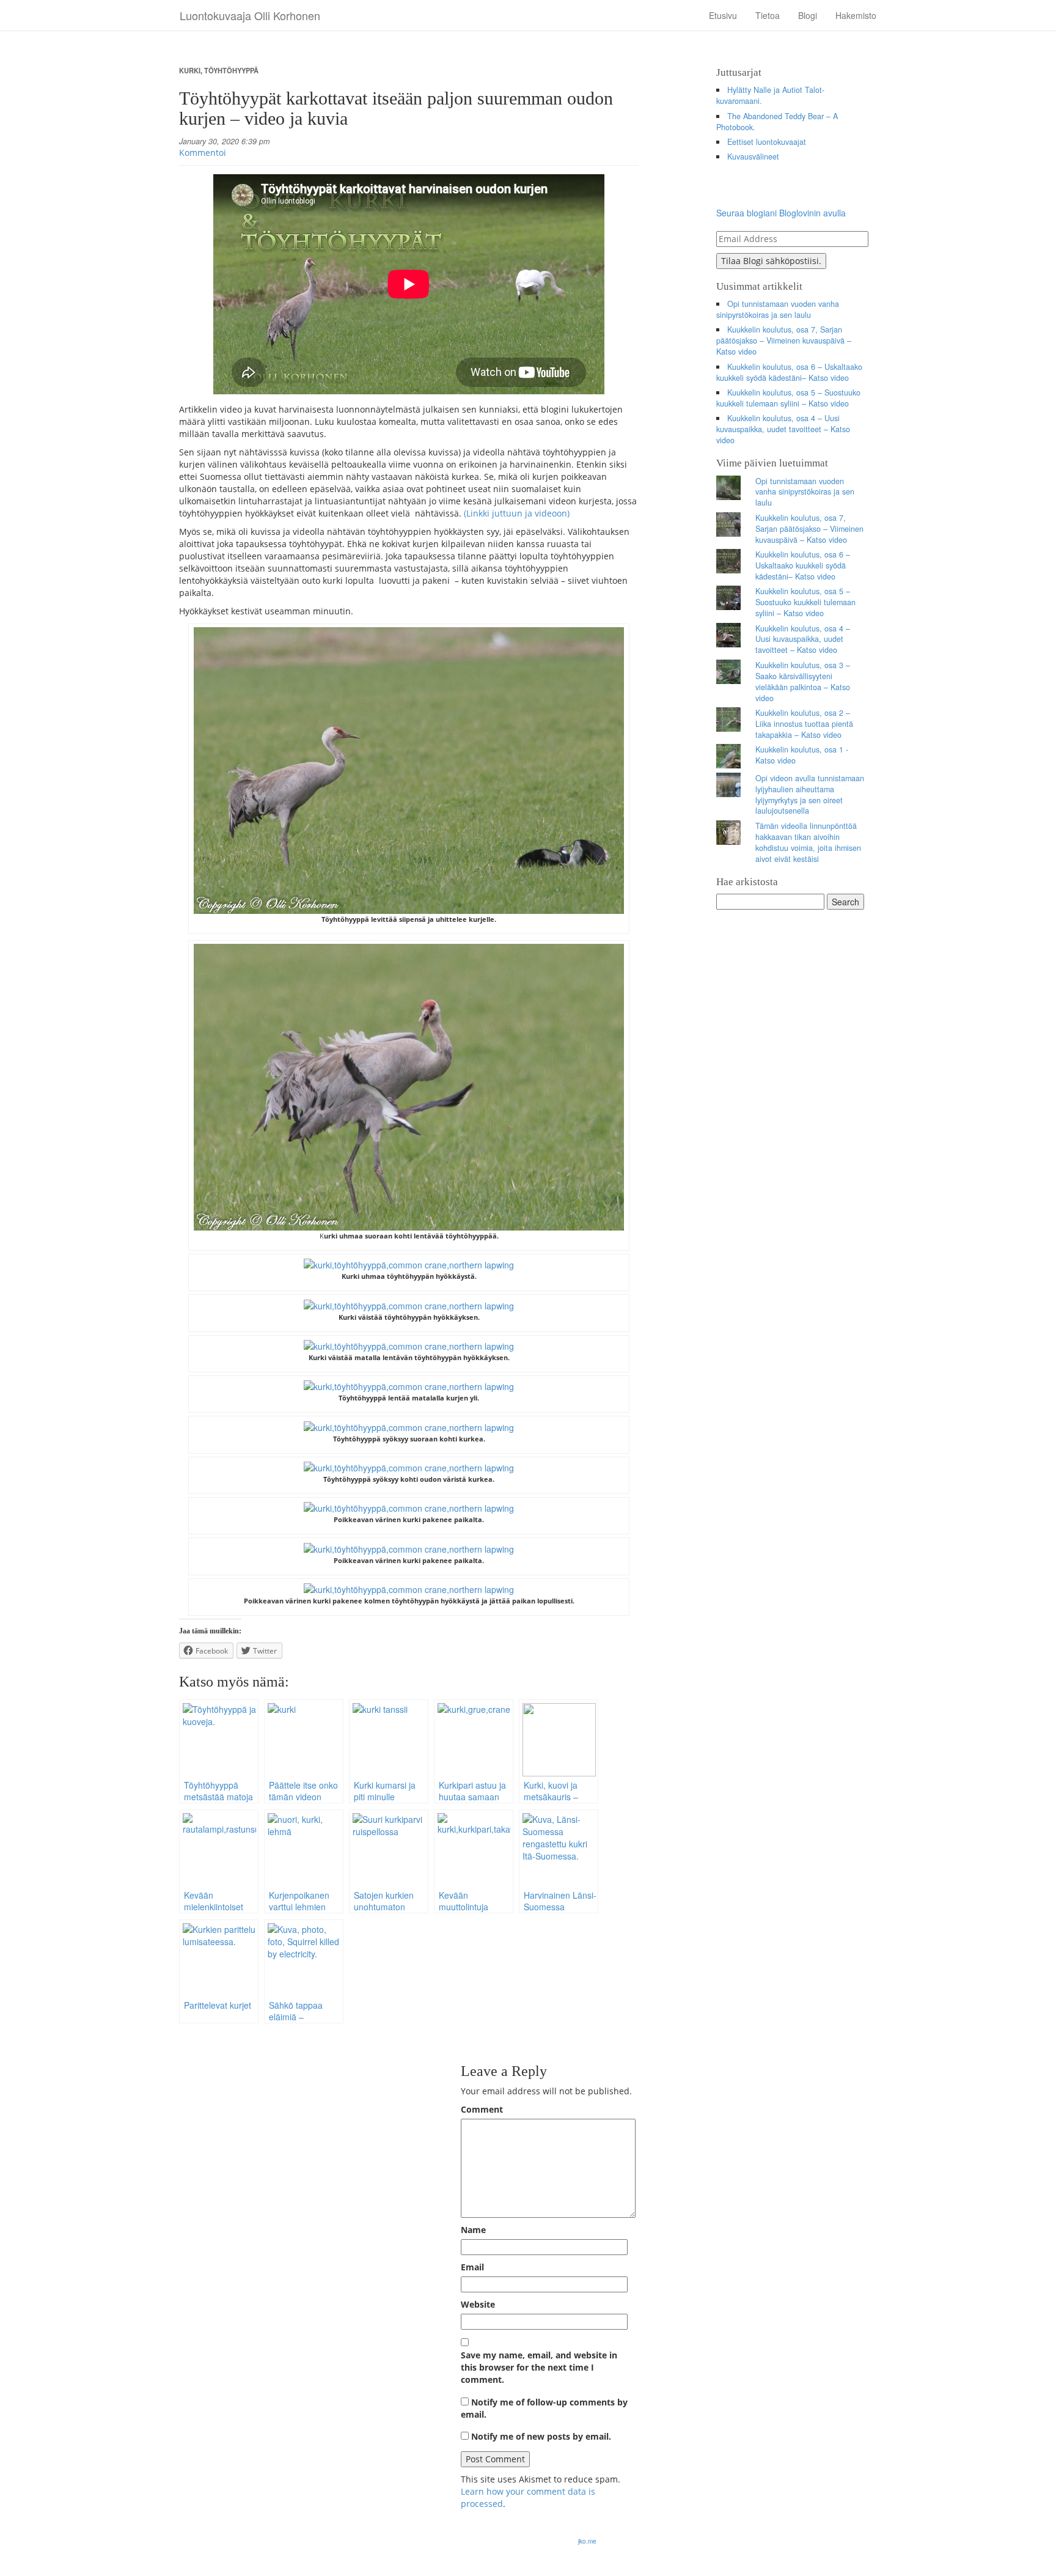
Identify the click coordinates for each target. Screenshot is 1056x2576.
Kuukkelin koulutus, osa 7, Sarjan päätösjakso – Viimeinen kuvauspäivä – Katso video (784, 340)
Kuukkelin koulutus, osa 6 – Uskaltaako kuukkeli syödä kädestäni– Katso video (790, 372)
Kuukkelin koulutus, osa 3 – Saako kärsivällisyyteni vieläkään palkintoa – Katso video (803, 682)
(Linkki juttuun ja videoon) (517, 513)
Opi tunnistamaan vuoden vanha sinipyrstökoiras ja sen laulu (778, 309)
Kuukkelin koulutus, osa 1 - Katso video (802, 755)
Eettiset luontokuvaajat (767, 142)
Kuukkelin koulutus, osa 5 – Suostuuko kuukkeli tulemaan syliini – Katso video (789, 398)
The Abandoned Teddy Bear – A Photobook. (777, 122)
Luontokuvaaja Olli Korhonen (250, 15)
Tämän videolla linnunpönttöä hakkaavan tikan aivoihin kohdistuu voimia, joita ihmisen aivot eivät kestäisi (808, 842)
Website (478, 2304)
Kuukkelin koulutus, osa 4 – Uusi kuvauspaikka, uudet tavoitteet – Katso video (783, 429)
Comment (482, 2109)
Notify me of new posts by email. (541, 2436)
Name (473, 2230)
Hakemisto (856, 15)
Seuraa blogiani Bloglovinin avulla (781, 213)
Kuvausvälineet (753, 156)
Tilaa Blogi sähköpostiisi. (771, 261)
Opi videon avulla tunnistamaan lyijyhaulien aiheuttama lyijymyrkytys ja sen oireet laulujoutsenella (810, 795)
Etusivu (723, 15)
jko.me (587, 2541)
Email (472, 2267)
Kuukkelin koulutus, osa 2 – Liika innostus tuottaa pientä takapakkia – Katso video (804, 724)
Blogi (808, 15)
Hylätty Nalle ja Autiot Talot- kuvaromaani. (771, 95)
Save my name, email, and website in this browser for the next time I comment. (539, 2367)
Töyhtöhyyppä (231, 70)
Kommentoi (203, 153)
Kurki (190, 70)
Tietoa (768, 15)
